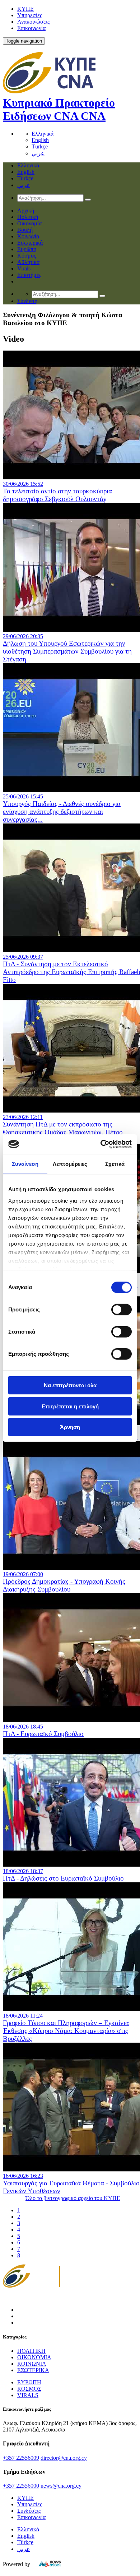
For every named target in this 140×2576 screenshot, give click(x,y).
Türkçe (40, 146)
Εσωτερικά (30, 243)
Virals (24, 268)
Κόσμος (27, 256)
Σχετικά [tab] (115, 1164)
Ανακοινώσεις (33, 22)
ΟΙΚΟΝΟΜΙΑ (34, 2357)
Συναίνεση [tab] (25, 1164)
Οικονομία (29, 223)
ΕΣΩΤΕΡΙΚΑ (33, 2370)
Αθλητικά (28, 262)
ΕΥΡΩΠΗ (29, 2382)
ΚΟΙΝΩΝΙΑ (32, 2364)
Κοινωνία (28, 236)
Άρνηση (70, 1427)
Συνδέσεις (29, 2511)
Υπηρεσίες (30, 15)
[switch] (122, 1310)
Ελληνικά (43, 134)
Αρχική (26, 211)
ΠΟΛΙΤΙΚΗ (31, 2351)
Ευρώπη (27, 249)
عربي (38, 153)
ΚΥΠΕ (25, 9)
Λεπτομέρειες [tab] (70, 1164)
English (40, 140)
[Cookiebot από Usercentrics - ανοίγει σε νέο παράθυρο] (101, 1144)
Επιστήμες (29, 275)
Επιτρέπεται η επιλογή (70, 1406)
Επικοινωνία (31, 28)
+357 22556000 (21, 2486)
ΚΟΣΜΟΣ (29, 2389)
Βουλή (25, 230)
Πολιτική (28, 217)
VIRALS (28, 2395)
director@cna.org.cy (64, 2458)
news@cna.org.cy (61, 2486)
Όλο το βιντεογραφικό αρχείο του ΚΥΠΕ (73, 2198)
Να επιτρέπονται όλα (70, 1385)
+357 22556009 (21, 2458)
